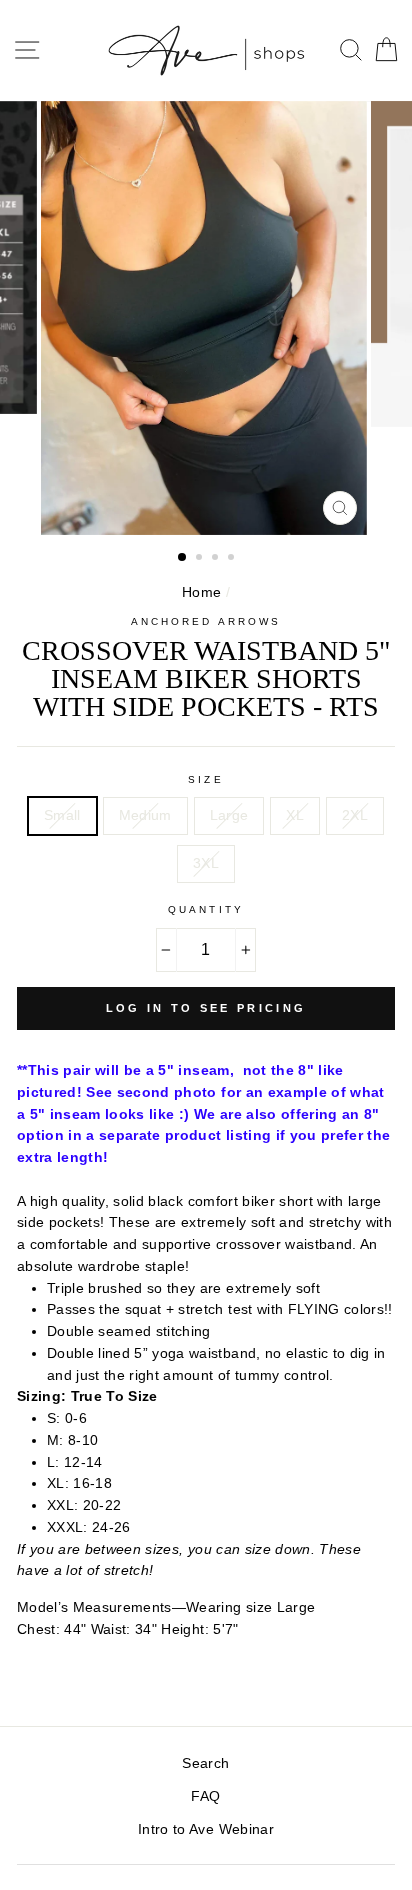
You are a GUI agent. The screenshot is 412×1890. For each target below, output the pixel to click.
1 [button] (183, 558)
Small (62, 815)
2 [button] (201, 559)
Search (205, 1763)
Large (229, 815)
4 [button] (233, 559)
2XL (355, 815)
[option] (206, 318)
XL (295, 815)
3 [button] (217, 559)
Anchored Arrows (206, 621)
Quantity (205, 909)
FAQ (205, 1796)
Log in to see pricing (206, 1008)
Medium (145, 815)
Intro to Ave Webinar (206, 1829)
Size (205, 779)
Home (201, 592)
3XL (206, 863)
